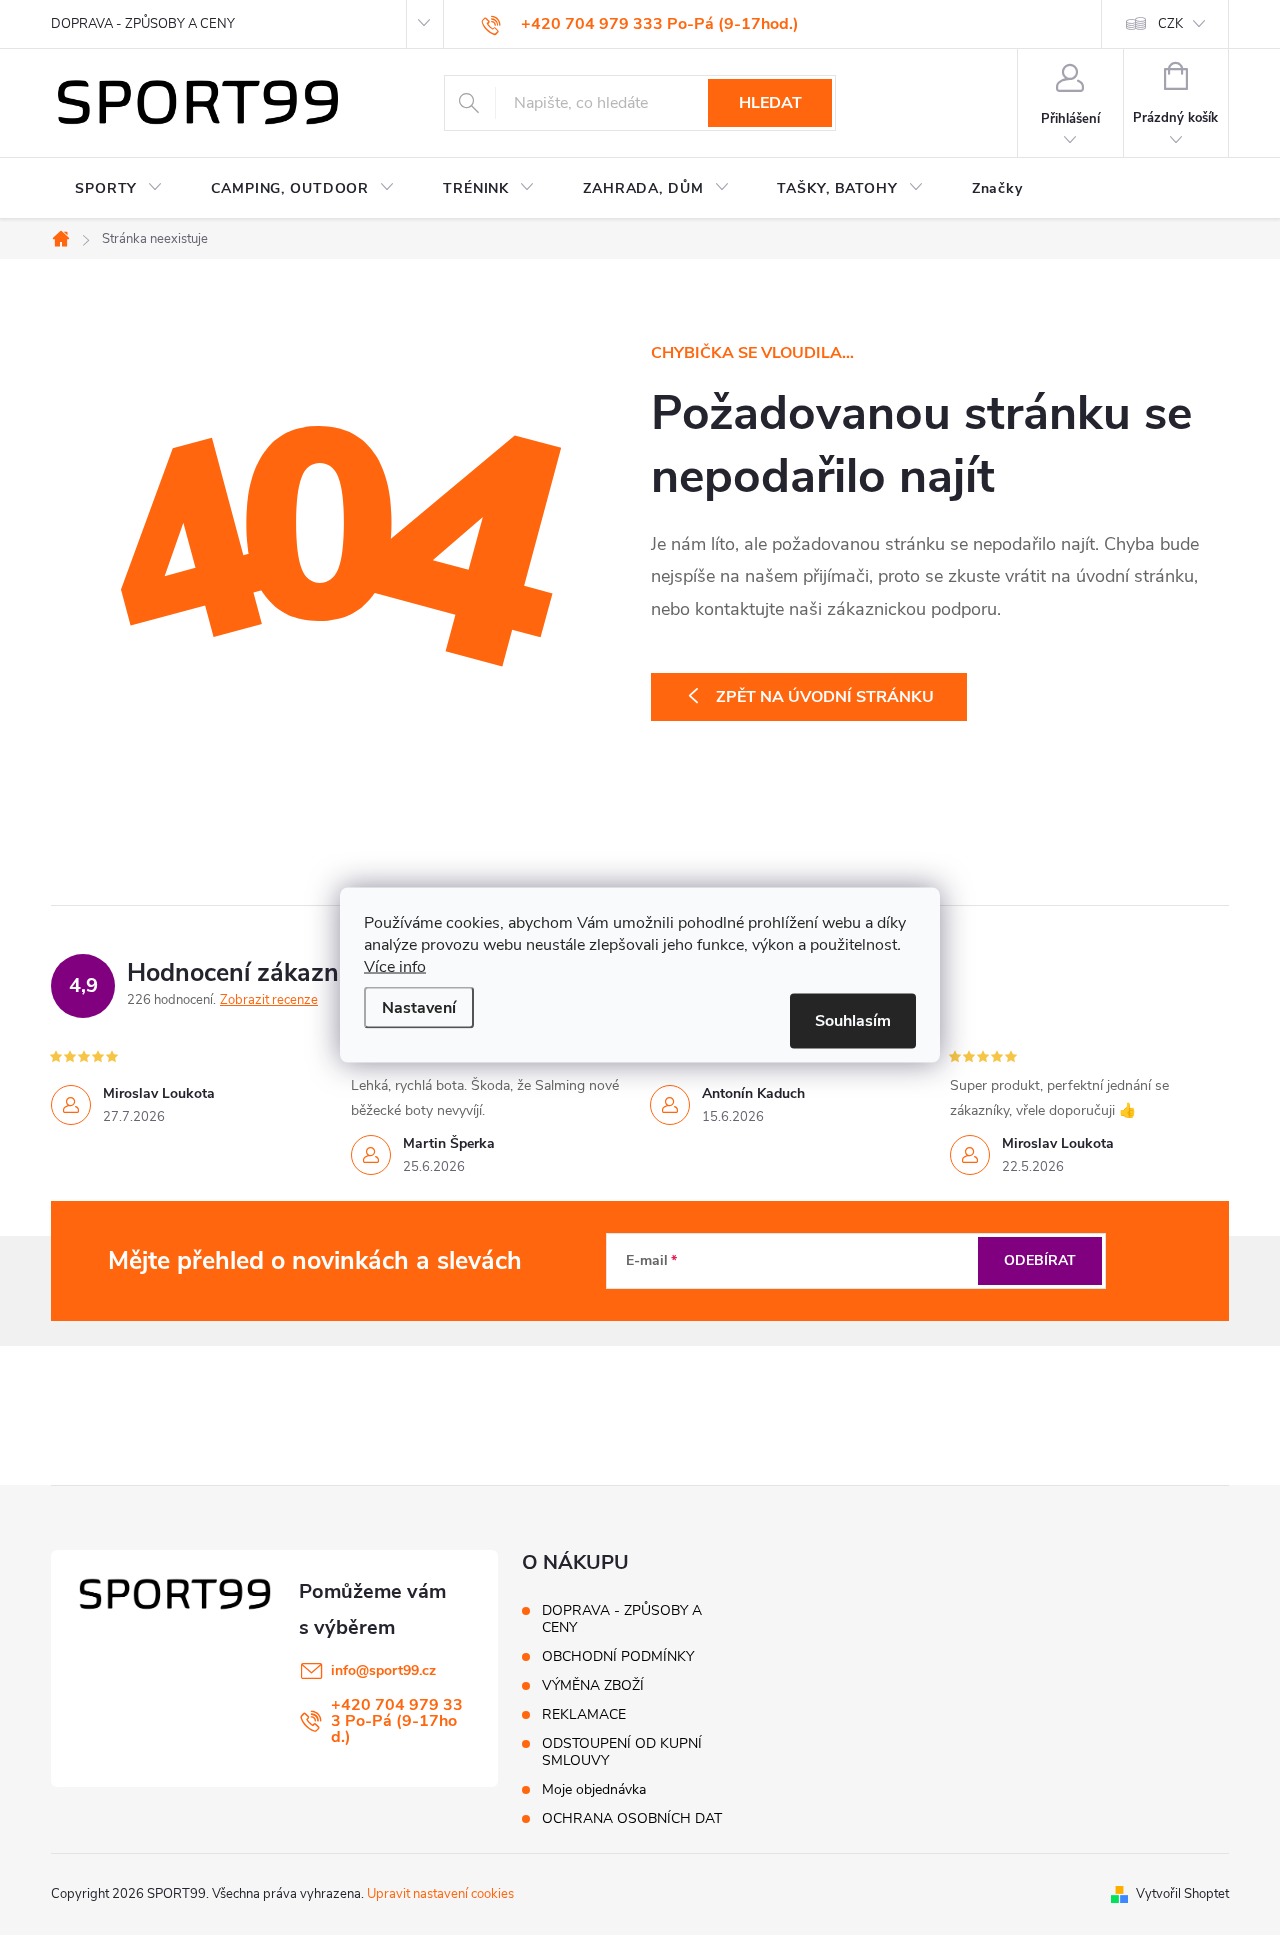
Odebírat (1040, 1260)
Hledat (770, 103)
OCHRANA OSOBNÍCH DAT (632, 1818)
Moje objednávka (594, 1789)
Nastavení (419, 1007)
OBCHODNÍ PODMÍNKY (618, 1656)
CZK (1170, 24)
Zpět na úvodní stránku (825, 697)
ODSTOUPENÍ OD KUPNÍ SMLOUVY (622, 1752)
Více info (395, 966)
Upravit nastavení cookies (440, 1894)
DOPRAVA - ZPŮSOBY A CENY (143, 24)
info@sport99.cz (383, 1670)
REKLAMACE (584, 1714)
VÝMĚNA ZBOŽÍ (593, 1685)
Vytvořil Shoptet (1182, 1894)
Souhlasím (853, 1020)
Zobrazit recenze (269, 1000)
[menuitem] (119, 189)
